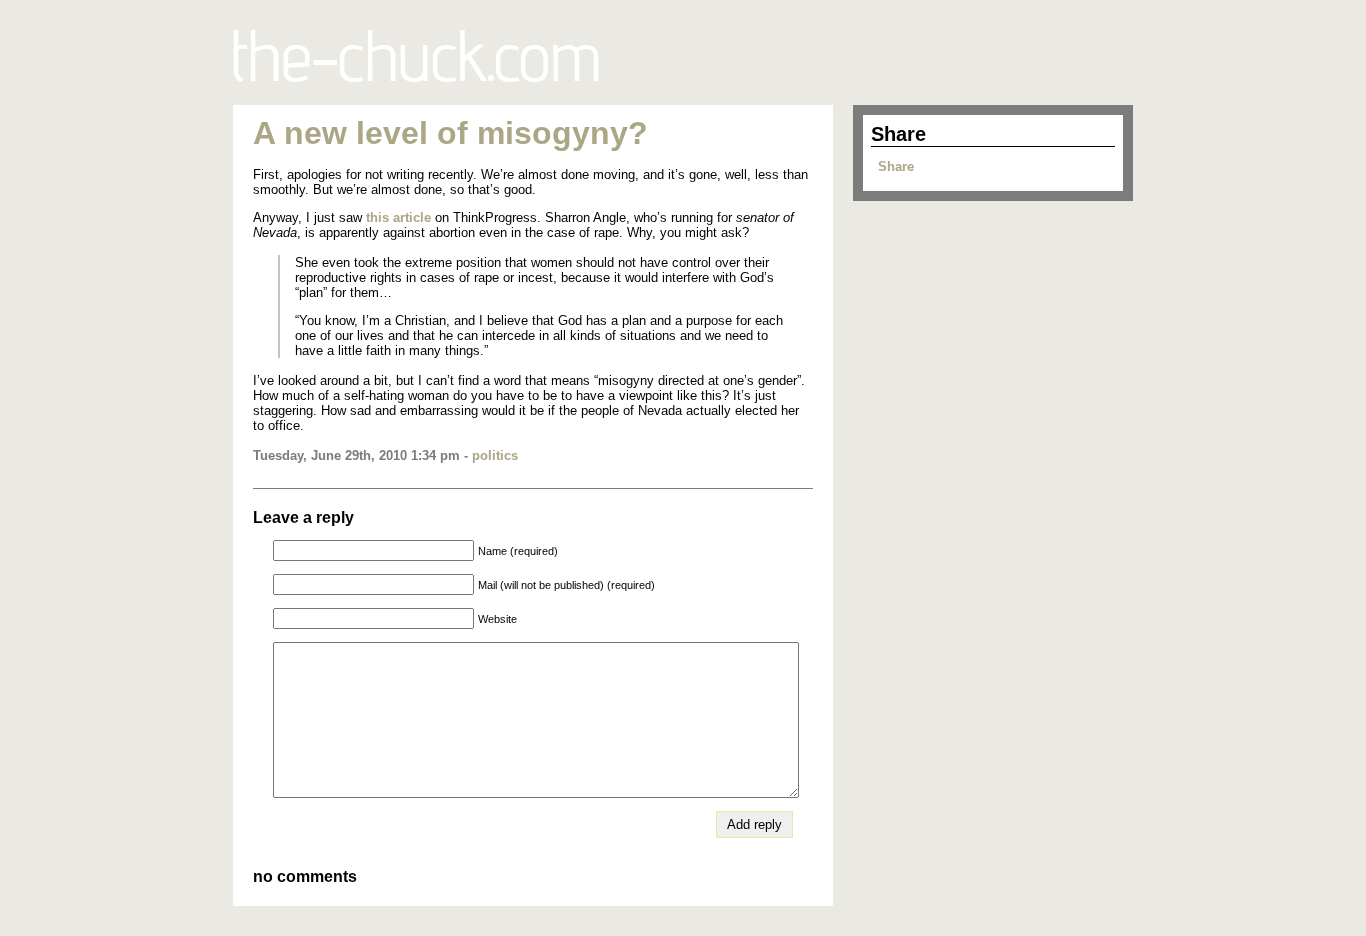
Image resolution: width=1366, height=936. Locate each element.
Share (896, 166)
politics (495, 455)
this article (398, 217)
